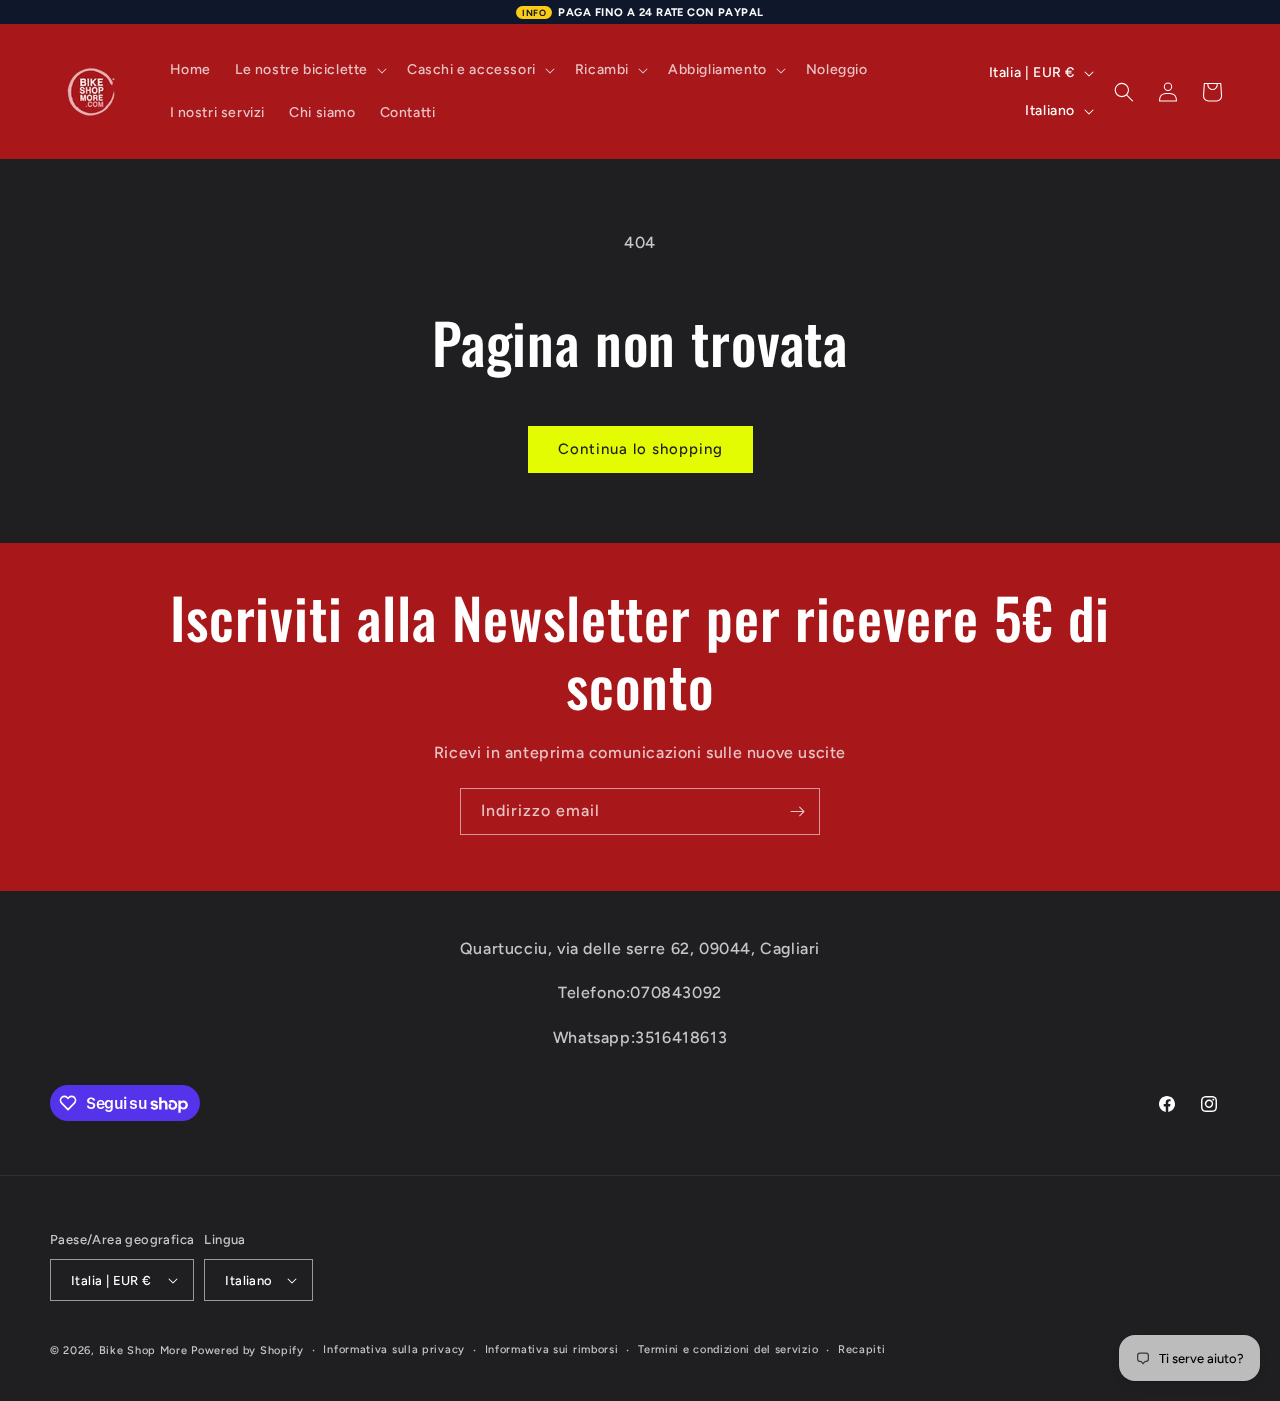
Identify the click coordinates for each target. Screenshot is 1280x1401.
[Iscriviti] (797, 811)
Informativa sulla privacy (394, 1349)
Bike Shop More (143, 1350)
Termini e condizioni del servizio (728, 1349)
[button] (309, 70)
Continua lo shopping (640, 449)
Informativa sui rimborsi (552, 1349)
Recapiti (862, 1349)
